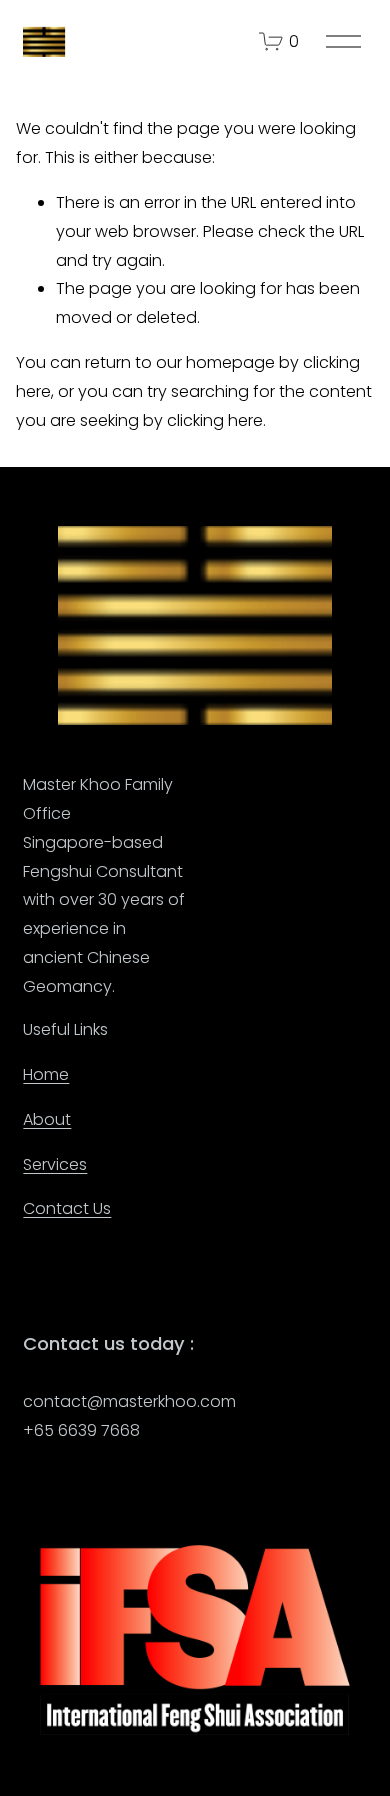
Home (46, 1074)
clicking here (215, 420)
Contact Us (67, 1208)
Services (55, 1164)
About (47, 1119)
